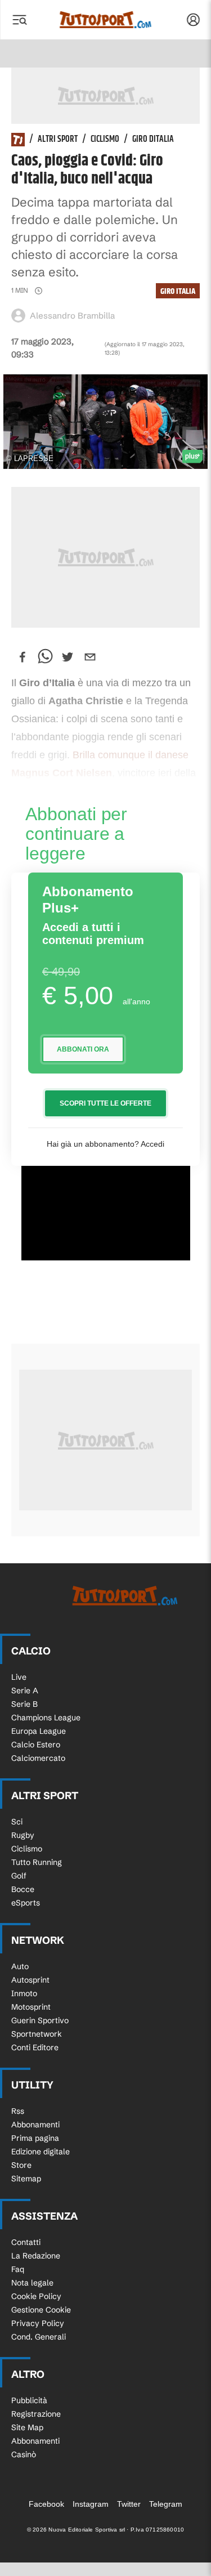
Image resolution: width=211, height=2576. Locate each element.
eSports (26, 1903)
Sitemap (26, 2179)
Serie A (25, 1690)
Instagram (91, 2504)
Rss (18, 2111)
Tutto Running (37, 1862)
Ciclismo (105, 140)
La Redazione (36, 2256)
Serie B (24, 1704)
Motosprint (31, 2007)
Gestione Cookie (41, 2310)
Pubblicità (29, 2400)
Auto (20, 1966)
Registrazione (36, 2414)
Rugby (23, 1835)
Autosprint (30, 1980)
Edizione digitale (41, 2152)
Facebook (46, 2504)
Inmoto (24, 1993)
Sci (17, 1822)
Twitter (129, 2504)
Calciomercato (38, 1758)
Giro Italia (178, 291)
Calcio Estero (36, 1745)
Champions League (46, 1718)
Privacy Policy (38, 2323)
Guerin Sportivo (40, 2020)
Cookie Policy (36, 2296)
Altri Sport (58, 140)
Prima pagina (35, 2138)
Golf (19, 1876)
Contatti (26, 2242)
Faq (18, 2269)
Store (21, 2165)
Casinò (24, 2454)
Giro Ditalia (153, 140)
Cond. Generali (39, 2337)
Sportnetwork (37, 2034)
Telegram (166, 2504)
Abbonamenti (35, 2125)
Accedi (152, 1144)
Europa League (39, 1731)
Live (19, 1677)
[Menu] (19, 20)
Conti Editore (35, 2047)
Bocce (23, 1889)
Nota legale (32, 2283)
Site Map (27, 2427)
